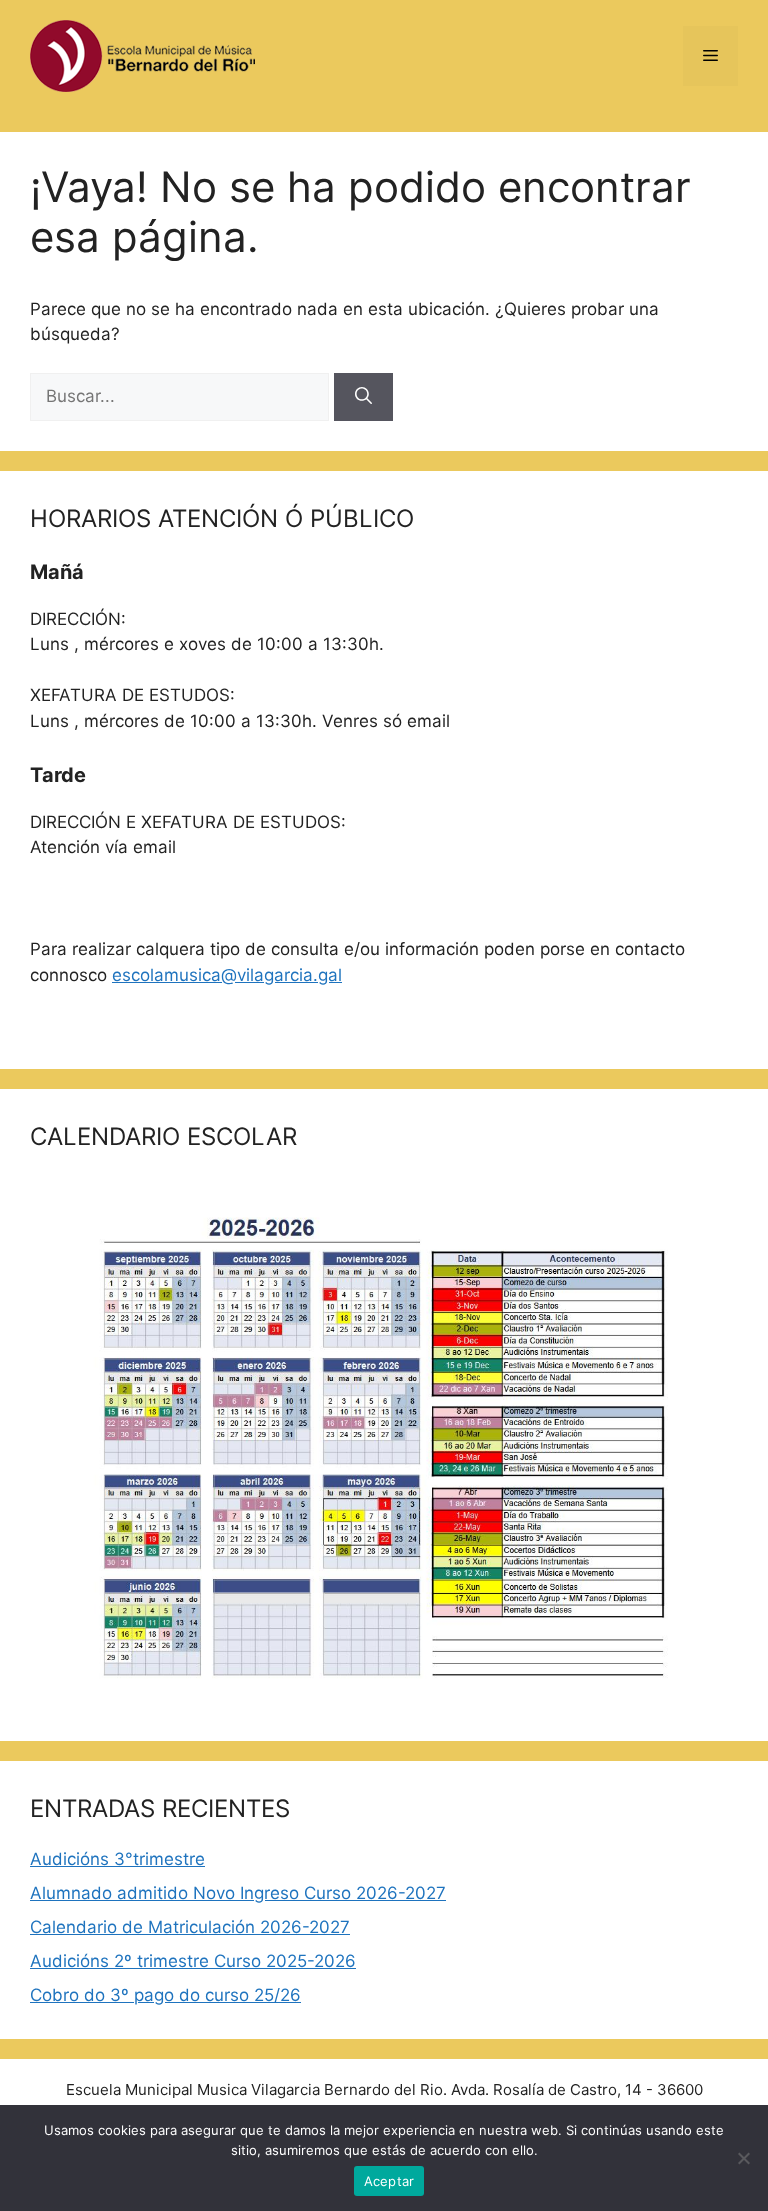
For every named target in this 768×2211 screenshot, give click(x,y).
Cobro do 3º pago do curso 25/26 (165, 1995)
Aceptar (389, 2181)
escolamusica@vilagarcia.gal (227, 975)
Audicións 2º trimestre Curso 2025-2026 (193, 1961)
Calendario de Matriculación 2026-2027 (190, 1927)
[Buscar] (363, 397)
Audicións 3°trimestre (117, 1859)
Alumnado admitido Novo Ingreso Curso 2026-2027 (238, 1893)
